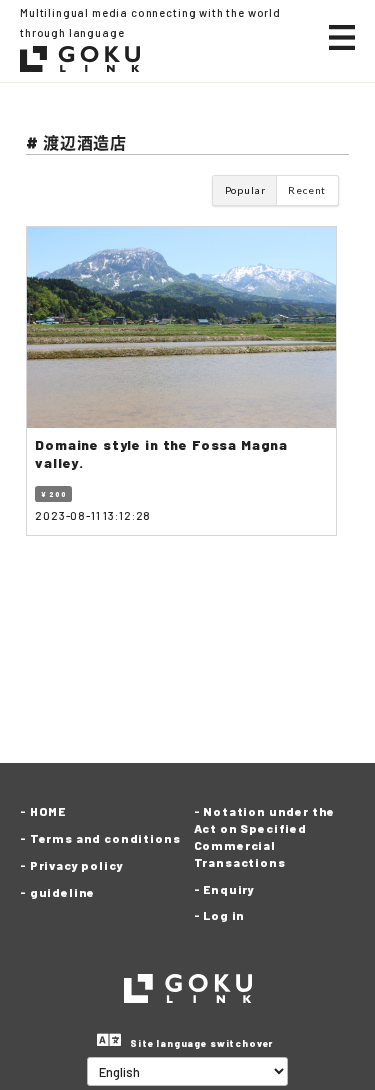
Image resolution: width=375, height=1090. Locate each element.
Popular (245, 190)
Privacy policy (76, 865)
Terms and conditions (105, 838)
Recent (307, 190)
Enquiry (229, 889)
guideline (62, 892)
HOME (48, 811)
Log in (224, 915)
